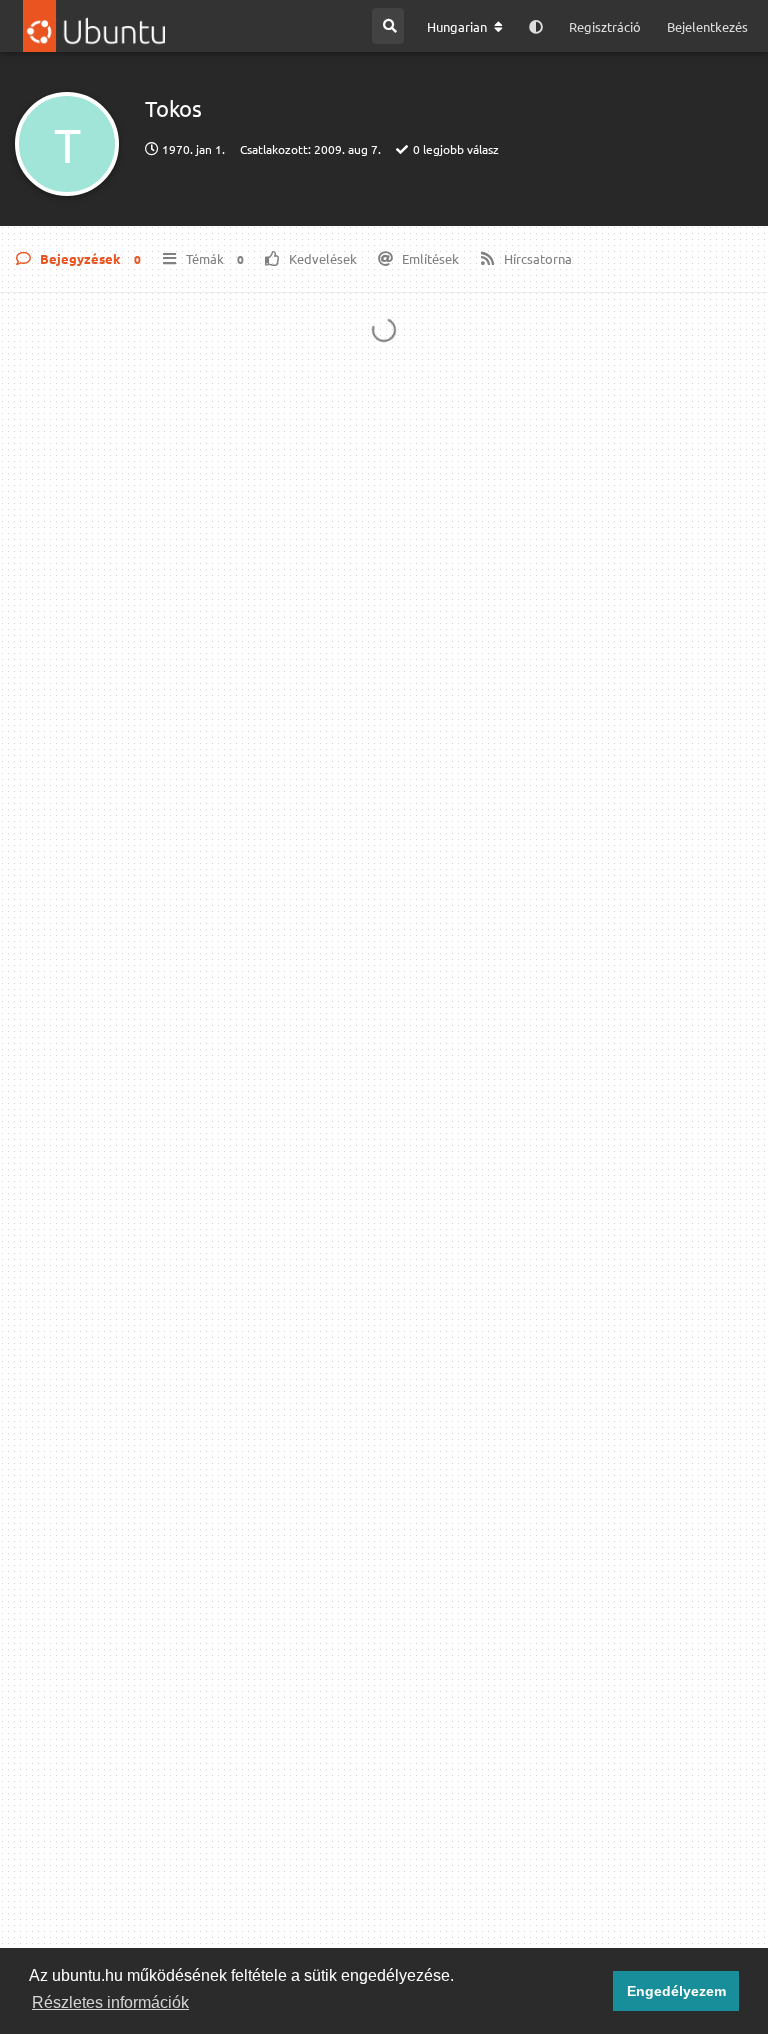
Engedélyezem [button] (676, 1991)
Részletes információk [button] (110, 2002)
